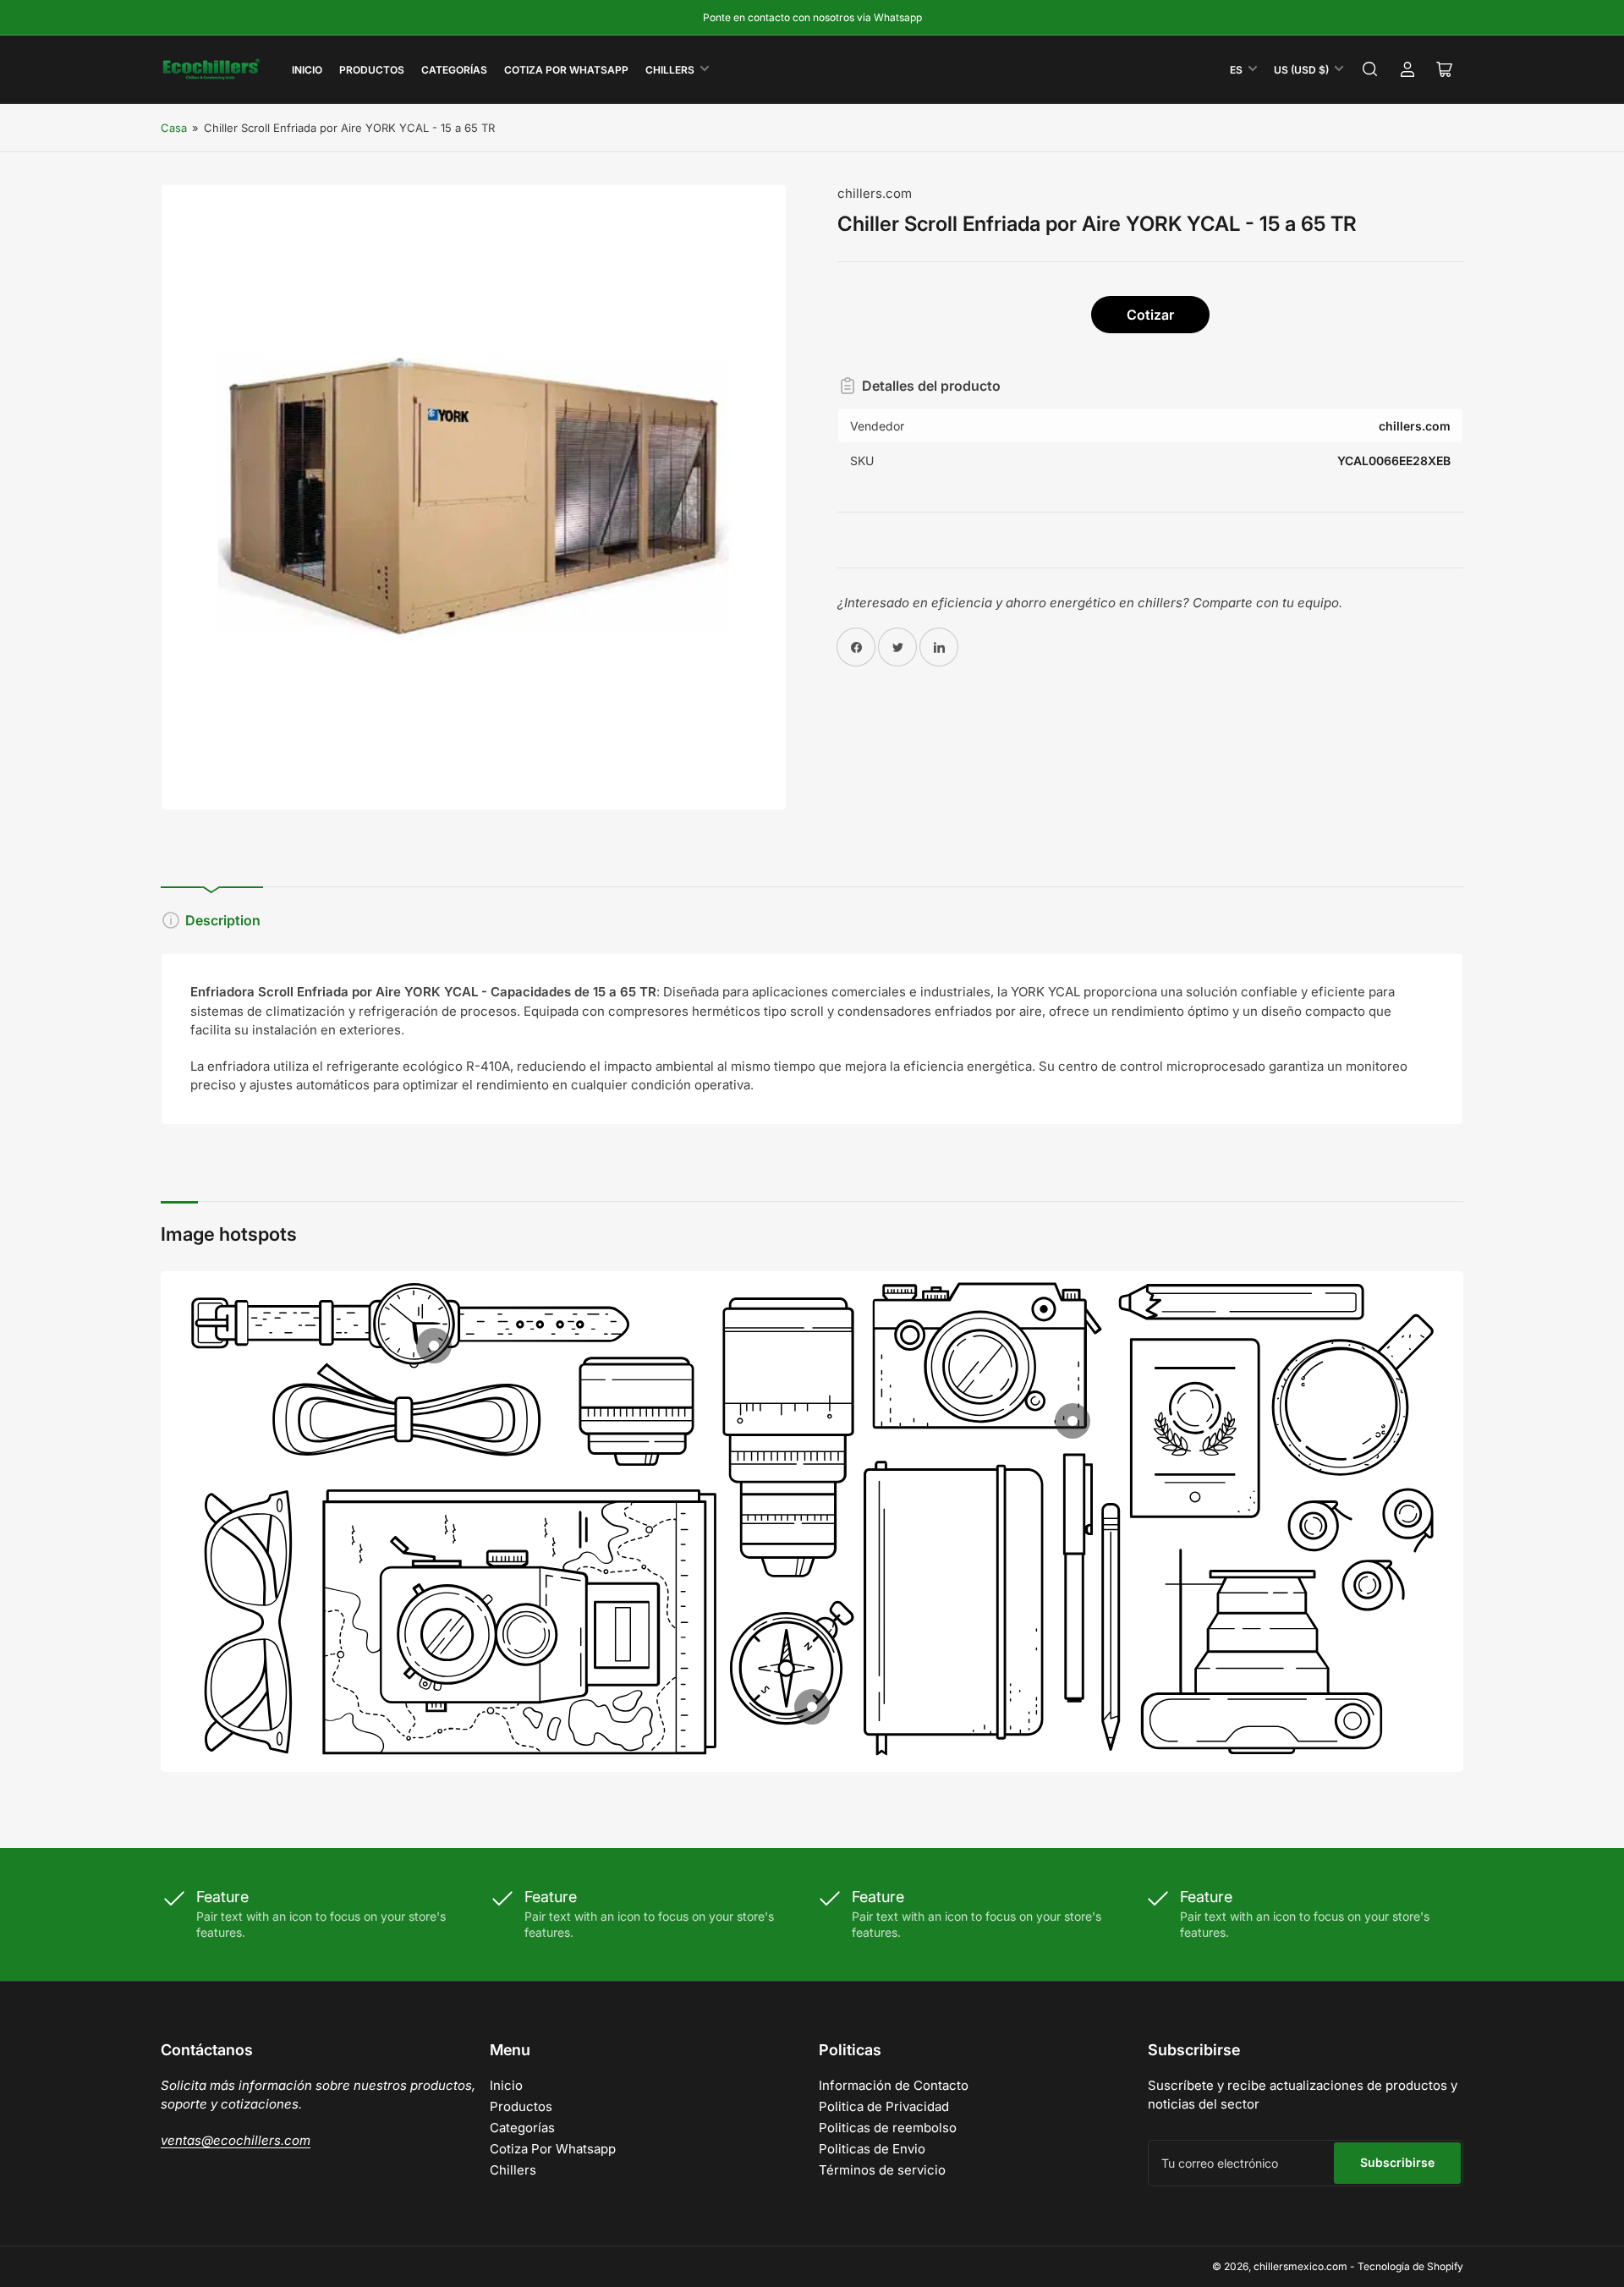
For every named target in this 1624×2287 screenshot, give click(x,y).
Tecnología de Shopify (1410, 2266)
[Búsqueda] (1370, 69)
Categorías (454, 70)
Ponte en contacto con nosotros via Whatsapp (812, 17)
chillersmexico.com (1300, 2266)
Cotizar (1150, 315)
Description (223, 920)
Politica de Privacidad (884, 2106)
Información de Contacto (894, 2085)
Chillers (670, 70)
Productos (372, 70)
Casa (174, 128)
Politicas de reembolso (888, 2128)
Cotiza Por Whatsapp (566, 70)
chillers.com (875, 193)
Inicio (307, 70)
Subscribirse (1397, 2162)
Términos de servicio (882, 2170)
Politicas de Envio (872, 2149)
